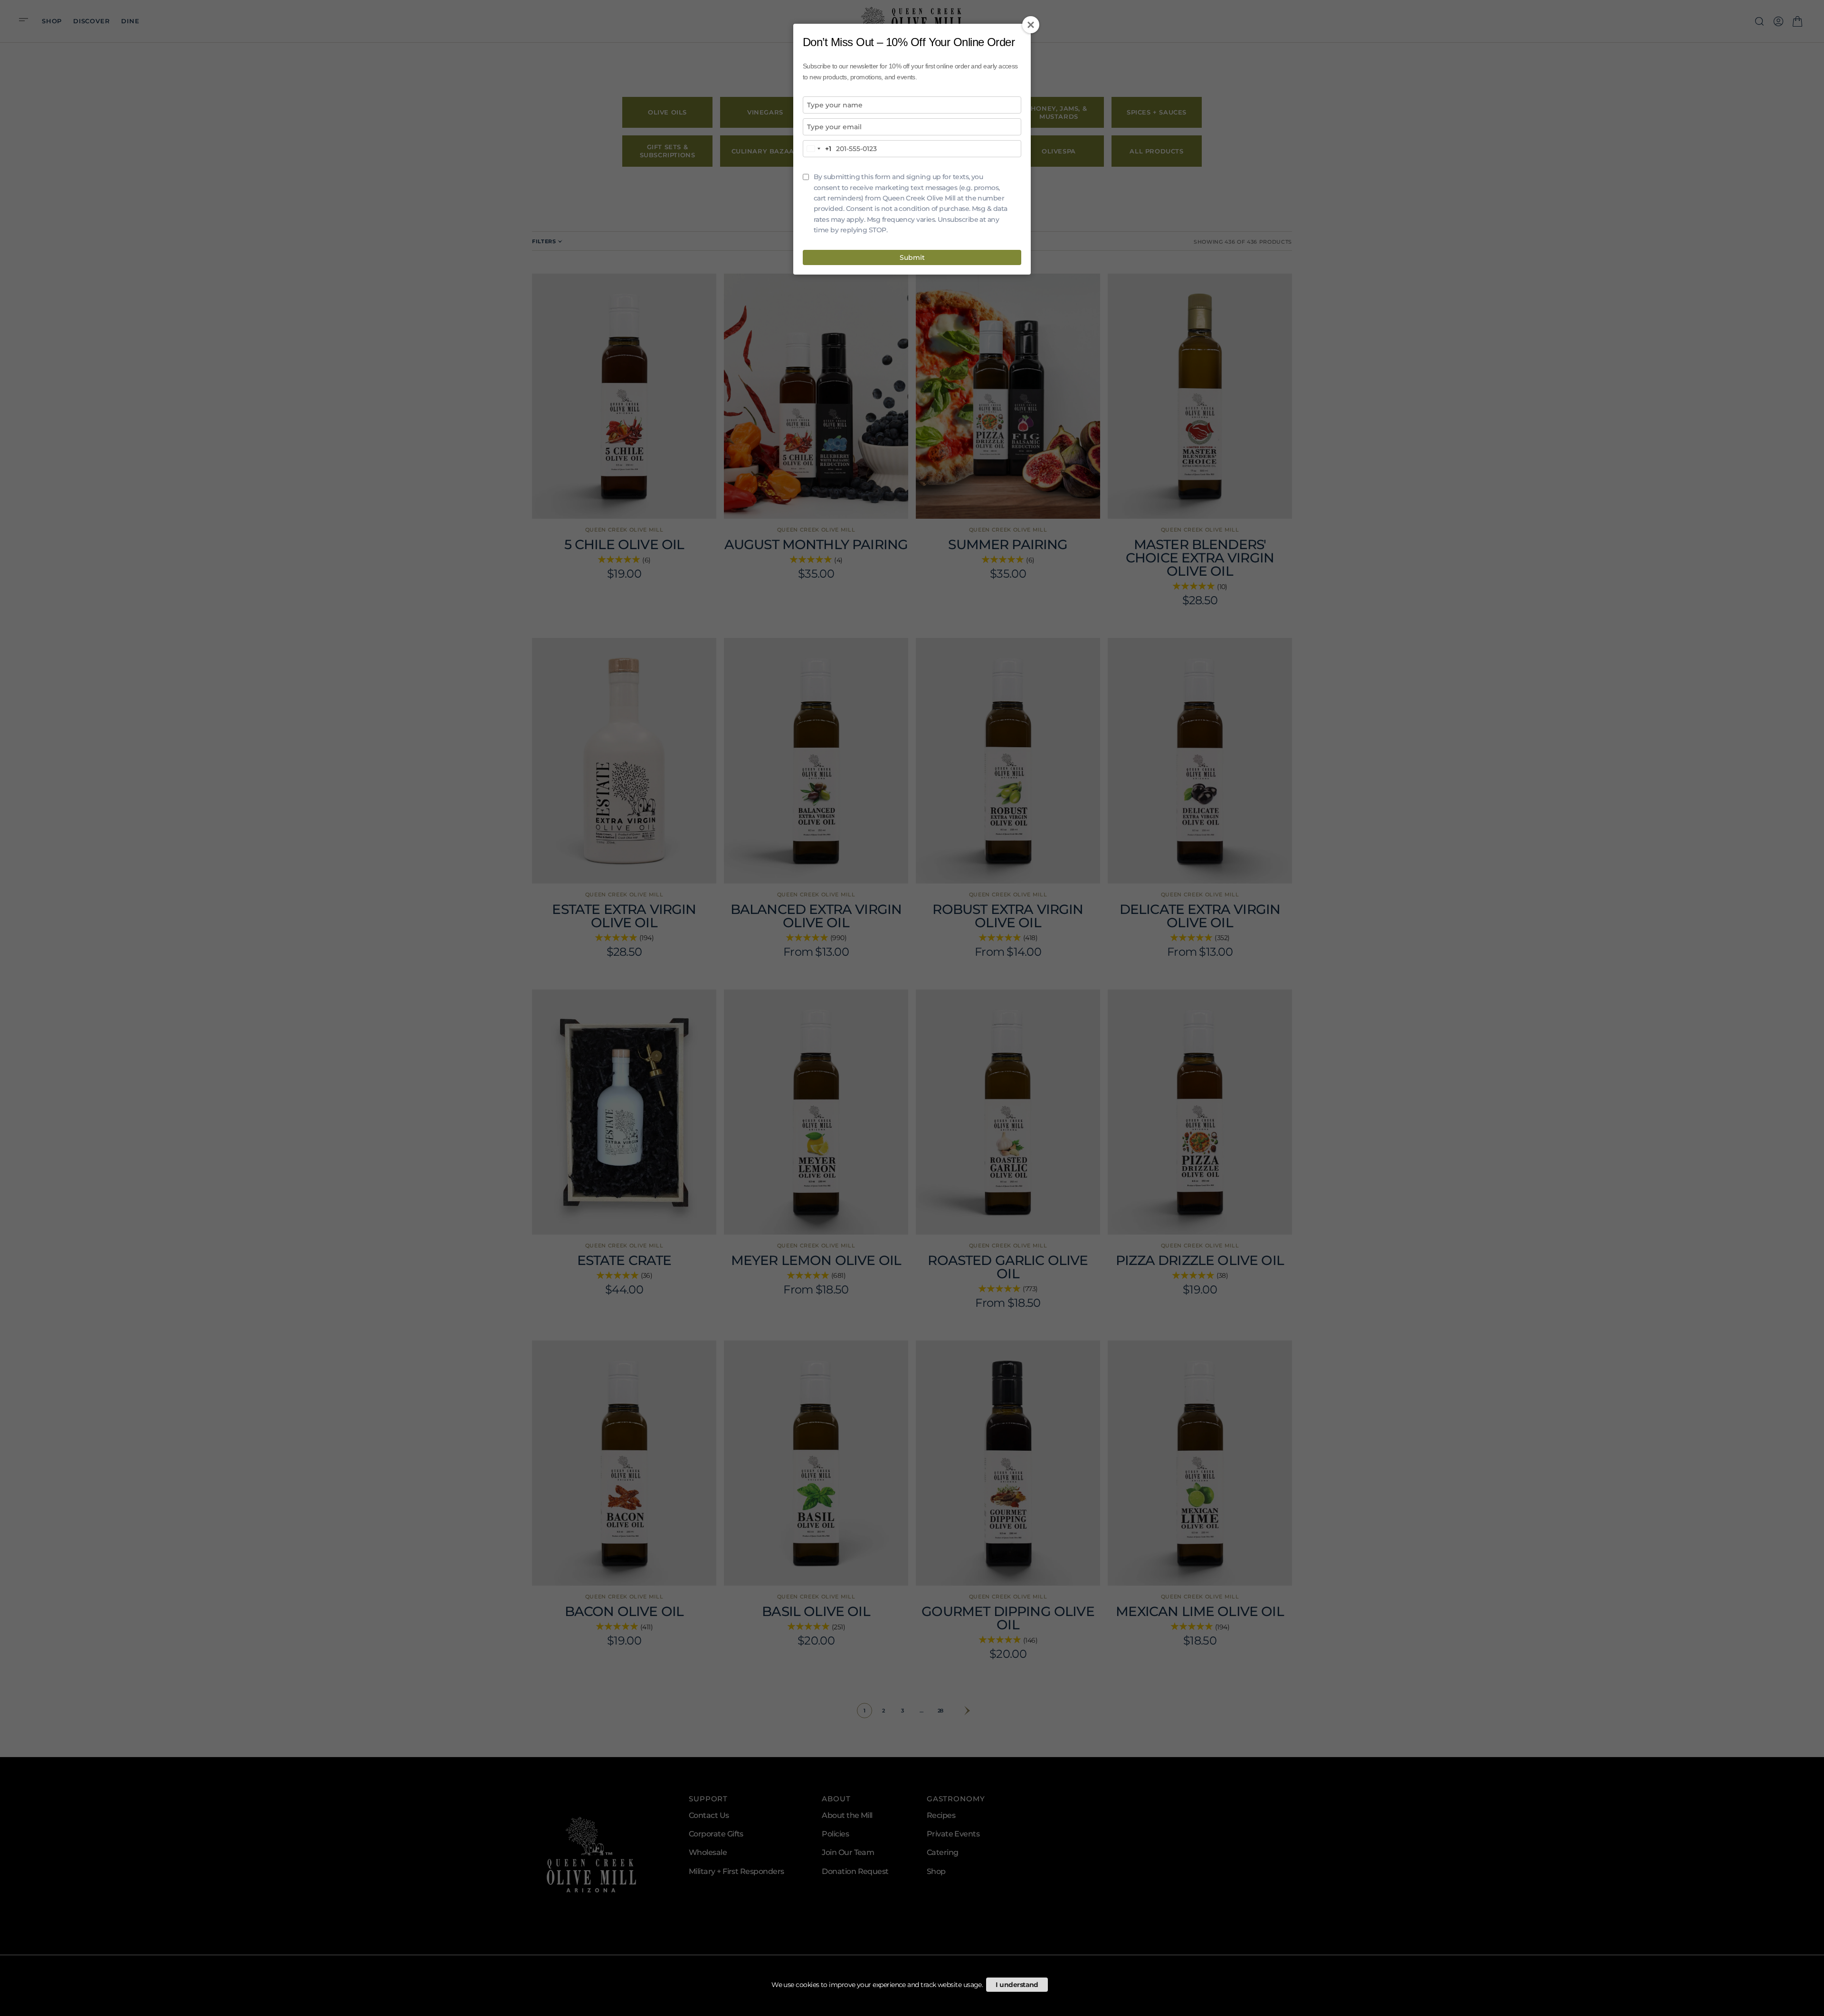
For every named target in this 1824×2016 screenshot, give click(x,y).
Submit (912, 257)
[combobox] (817, 149)
